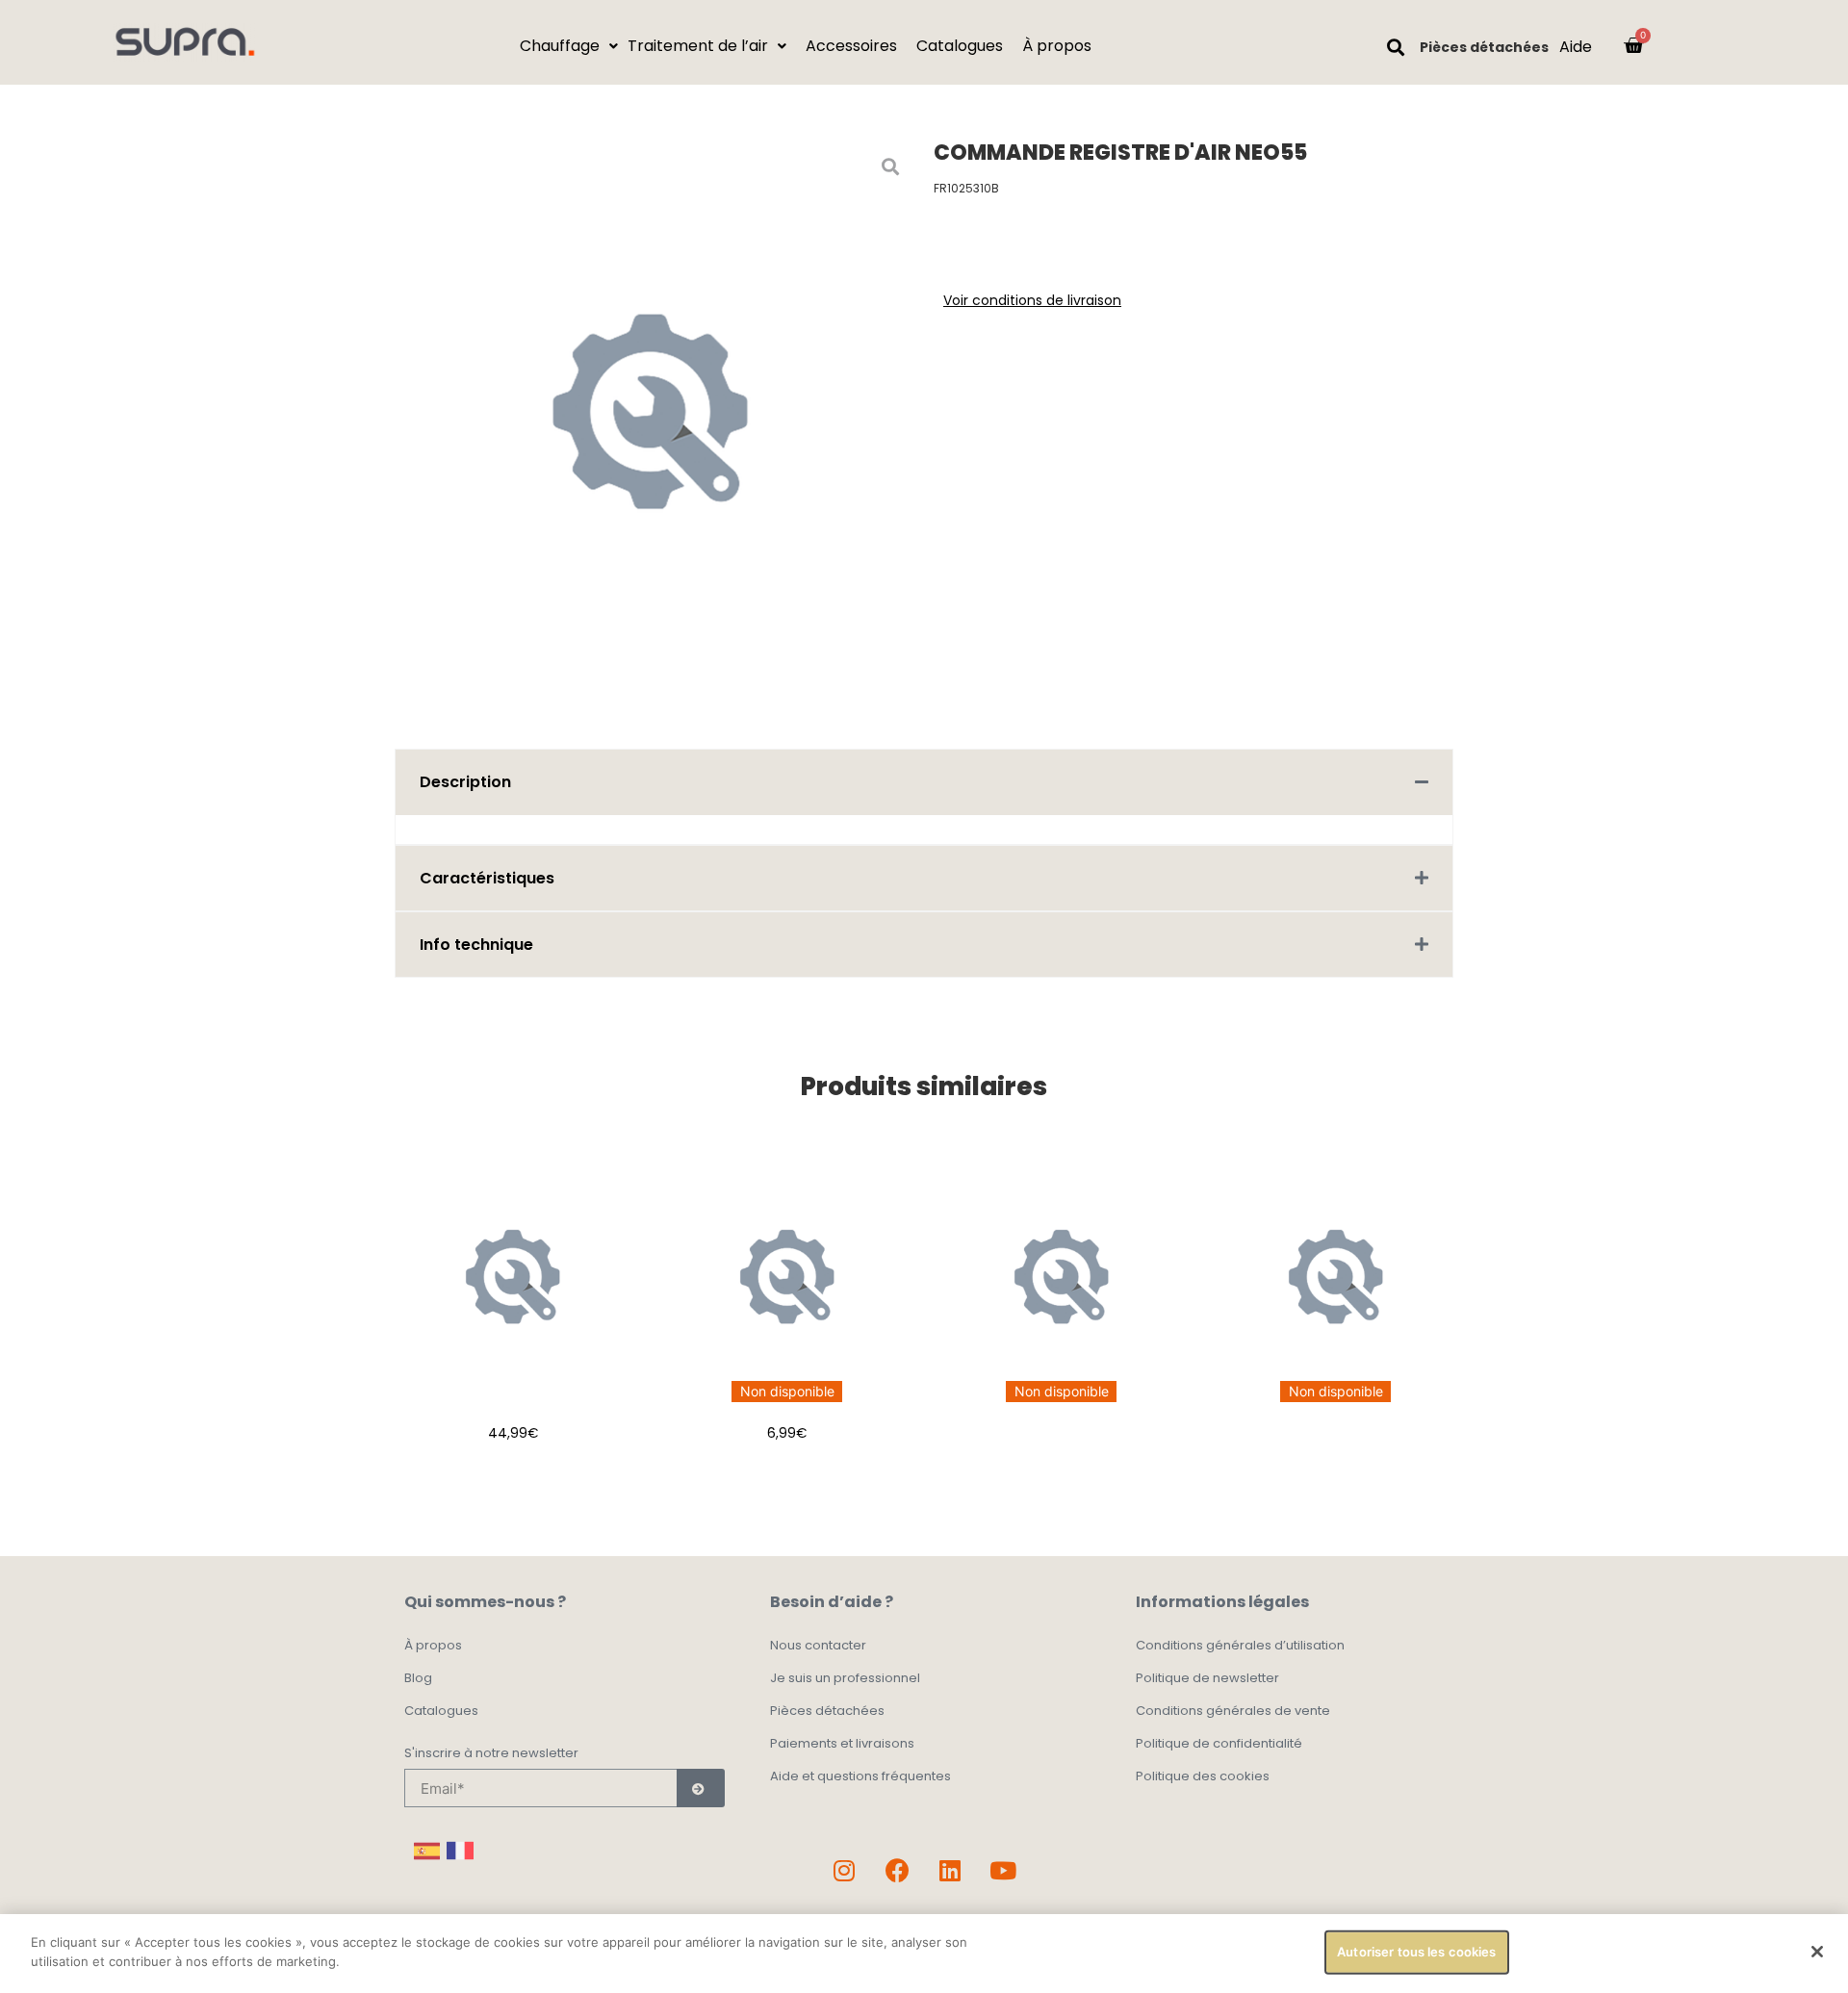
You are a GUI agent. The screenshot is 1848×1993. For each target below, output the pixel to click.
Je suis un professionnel (845, 1678)
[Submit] (701, 1788)
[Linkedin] (950, 1870)
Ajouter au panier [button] (513, 1481)
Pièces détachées (1484, 47)
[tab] (924, 782)
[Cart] (1633, 45)
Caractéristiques (487, 878)
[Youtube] (1003, 1870)
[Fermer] (1817, 1952)
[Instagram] (844, 1870)
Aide (1576, 47)
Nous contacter (818, 1645)
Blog (418, 1678)
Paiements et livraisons (842, 1743)
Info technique (476, 945)
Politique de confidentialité (1219, 1743)
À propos (433, 1645)
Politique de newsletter (1207, 1678)
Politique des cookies (1203, 1776)
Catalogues (441, 1711)
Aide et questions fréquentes (860, 1776)
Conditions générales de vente (1233, 1711)
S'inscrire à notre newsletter (491, 1754)
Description (465, 782)
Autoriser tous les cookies (1416, 1952)
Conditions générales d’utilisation (1240, 1645)
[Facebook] (897, 1870)
